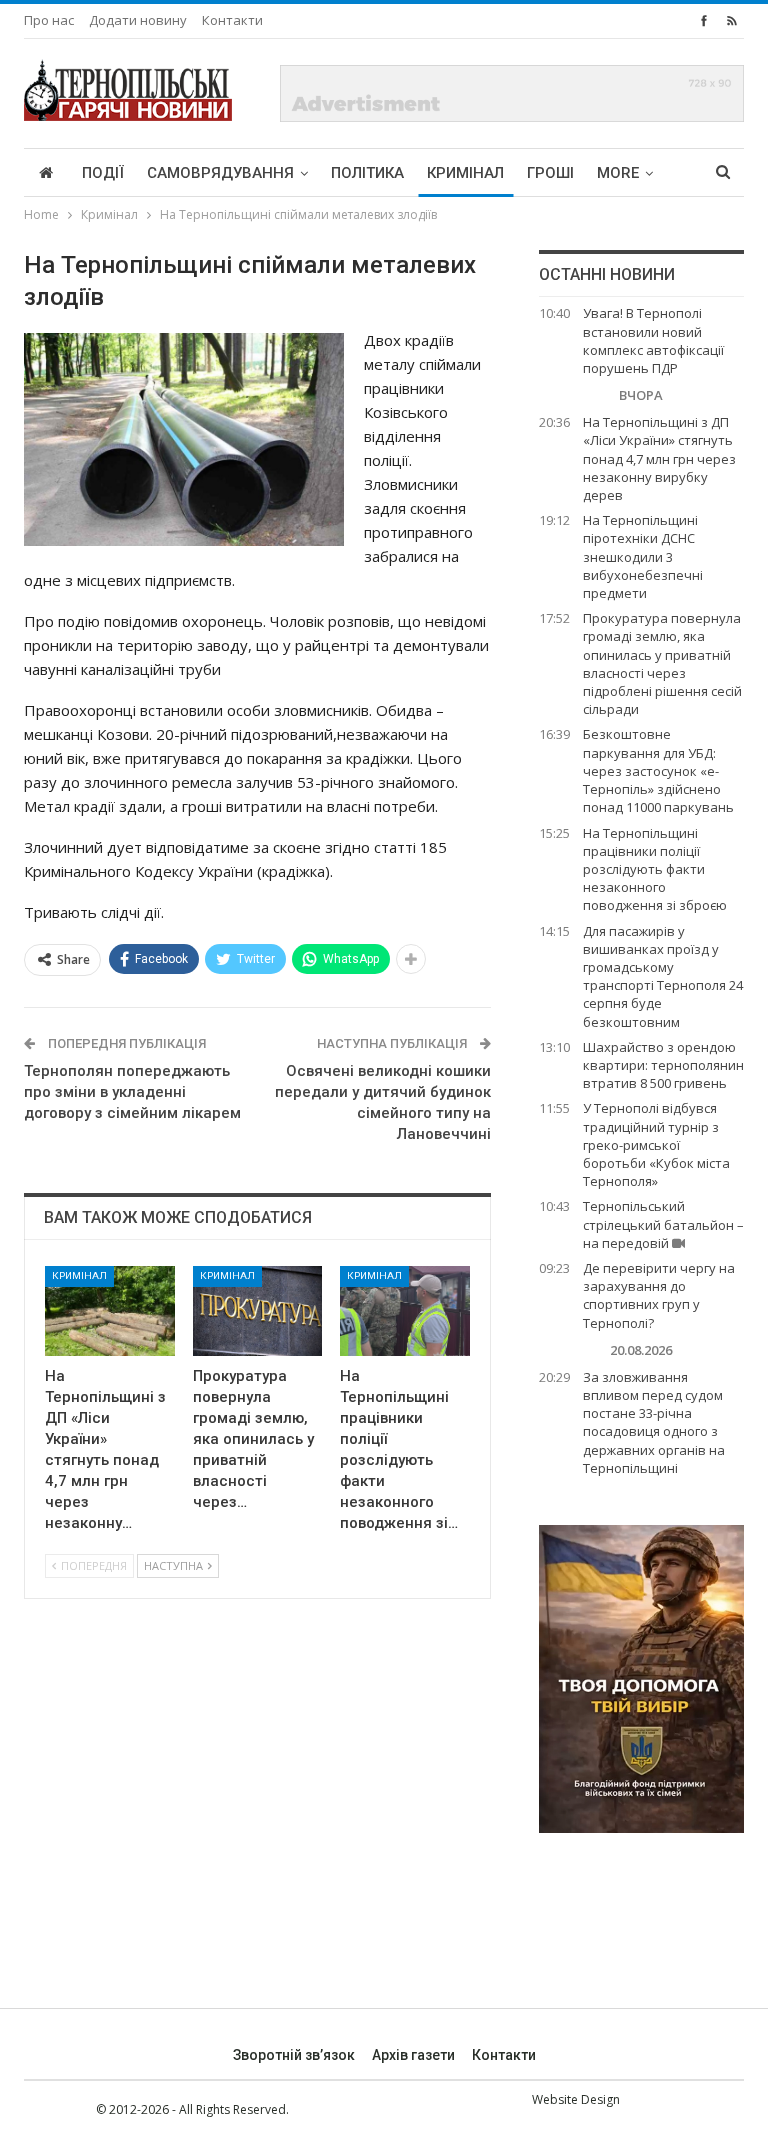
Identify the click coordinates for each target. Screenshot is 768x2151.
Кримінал (465, 173)
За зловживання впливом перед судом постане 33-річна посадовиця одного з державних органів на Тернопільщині (654, 1422)
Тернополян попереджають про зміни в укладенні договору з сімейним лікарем (132, 1092)
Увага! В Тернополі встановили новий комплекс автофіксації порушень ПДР (653, 340)
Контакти (232, 20)
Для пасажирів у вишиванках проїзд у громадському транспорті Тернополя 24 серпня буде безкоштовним (663, 976)
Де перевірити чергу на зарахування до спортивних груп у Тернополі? (659, 1295)
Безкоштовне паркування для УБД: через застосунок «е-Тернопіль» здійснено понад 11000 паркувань (658, 770)
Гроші (550, 173)
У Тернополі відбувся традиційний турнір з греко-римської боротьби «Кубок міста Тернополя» (656, 1144)
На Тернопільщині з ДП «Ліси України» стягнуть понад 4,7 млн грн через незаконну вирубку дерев (659, 458)
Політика (367, 173)
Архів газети (413, 2055)
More (618, 173)
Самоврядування (220, 173)
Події (103, 173)
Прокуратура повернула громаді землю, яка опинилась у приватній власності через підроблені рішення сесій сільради (662, 663)
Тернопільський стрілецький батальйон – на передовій (663, 1224)
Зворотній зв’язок (294, 2055)
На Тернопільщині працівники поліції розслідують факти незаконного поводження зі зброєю (655, 869)
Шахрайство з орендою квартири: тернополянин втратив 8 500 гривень (663, 1065)
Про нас (49, 20)
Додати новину (138, 20)
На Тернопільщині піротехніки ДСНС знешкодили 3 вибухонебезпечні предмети (643, 556)
